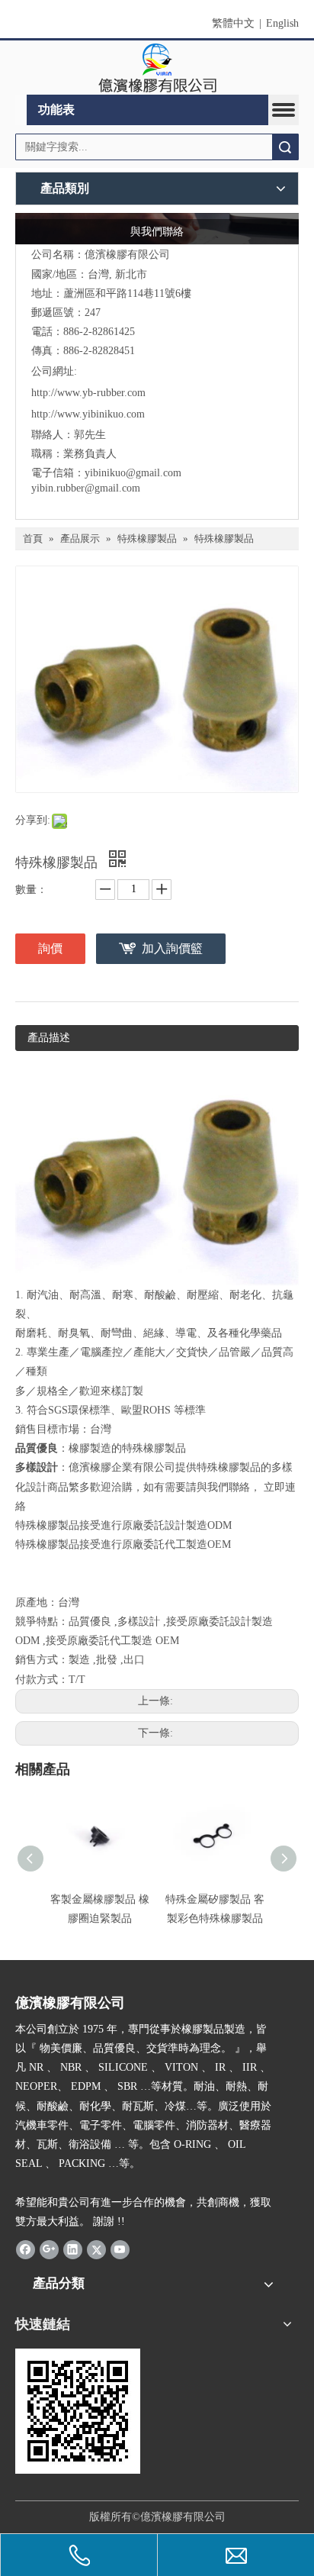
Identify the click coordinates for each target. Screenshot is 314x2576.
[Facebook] (26, 2249)
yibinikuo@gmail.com (133, 473)
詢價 (50, 948)
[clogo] (157, 68)
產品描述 (49, 1038)
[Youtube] (120, 2249)
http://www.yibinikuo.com (88, 414)
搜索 (285, 147)
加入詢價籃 (172, 948)
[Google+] (49, 2249)
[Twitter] (96, 2249)
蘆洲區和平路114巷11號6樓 (127, 293)
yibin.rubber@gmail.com (87, 488)
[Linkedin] (73, 2249)
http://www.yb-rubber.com (88, 393)
